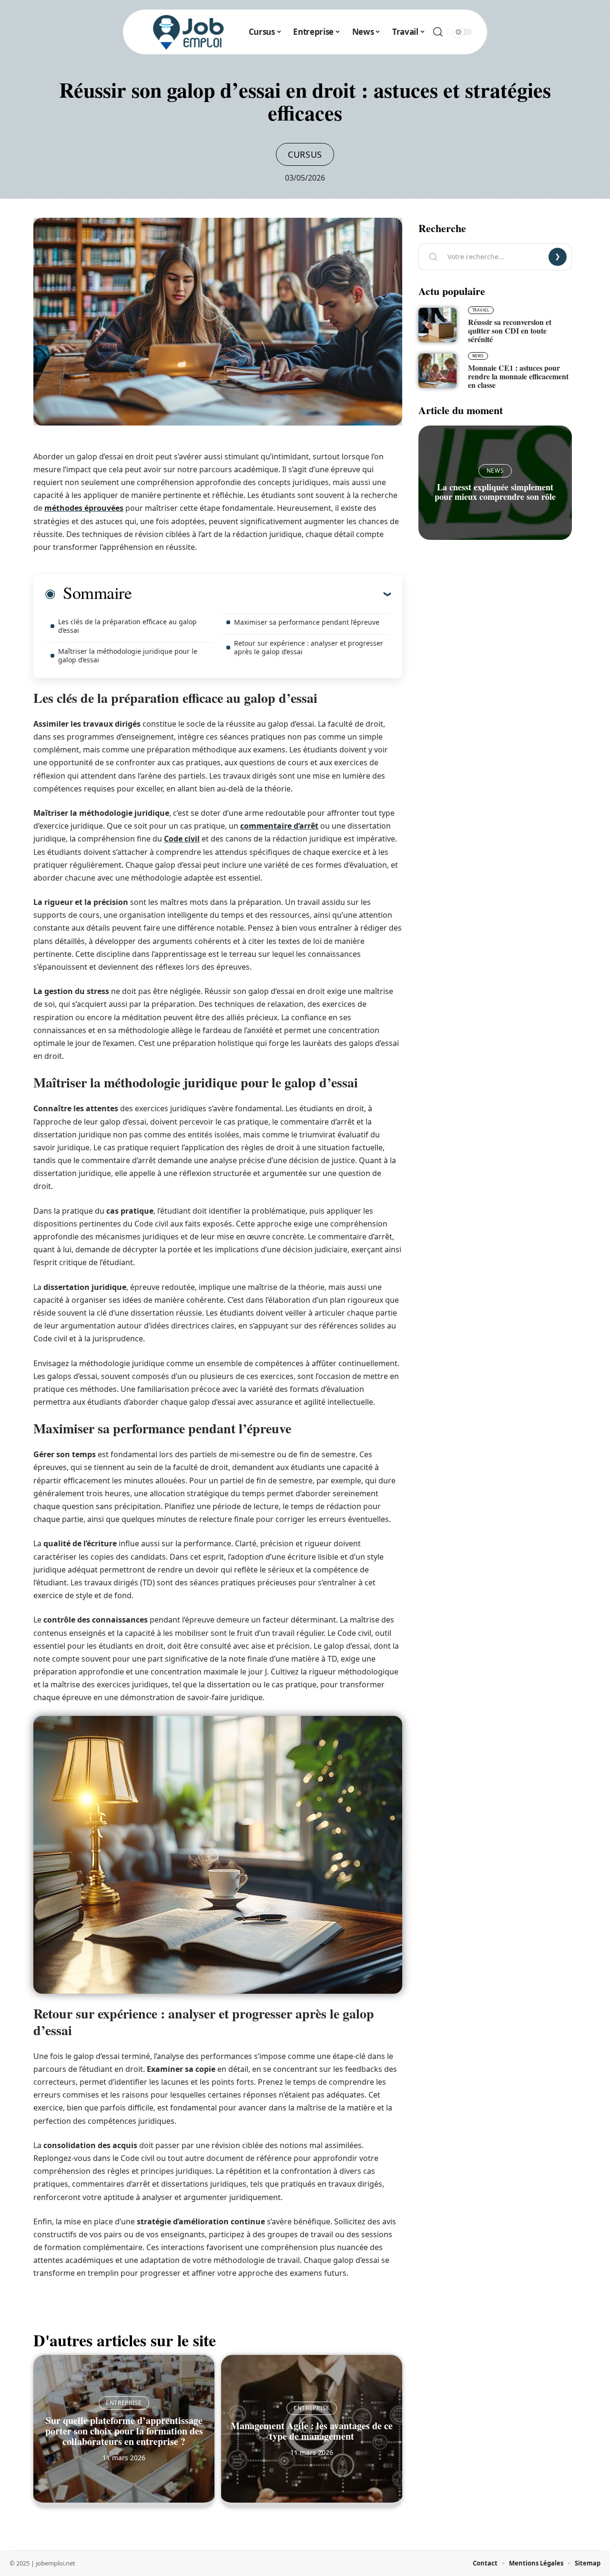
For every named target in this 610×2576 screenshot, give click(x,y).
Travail (481, 310)
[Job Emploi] (189, 32)
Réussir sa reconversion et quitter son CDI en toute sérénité (510, 330)
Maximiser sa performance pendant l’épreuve (307, 622)
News (478, 356)
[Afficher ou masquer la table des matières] (261, 594)
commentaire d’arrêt (279, 826)
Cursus (305, 154)
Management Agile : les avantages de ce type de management (312, 2431)
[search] (438, 32)
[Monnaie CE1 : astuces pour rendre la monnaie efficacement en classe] (437, 371)
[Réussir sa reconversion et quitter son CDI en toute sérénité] (437, 325)
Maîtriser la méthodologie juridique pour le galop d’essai (128, 655)
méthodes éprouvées (84, 508)
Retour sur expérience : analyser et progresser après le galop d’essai (309, 647)
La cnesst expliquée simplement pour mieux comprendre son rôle (495, 492)
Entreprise (124, 2403)
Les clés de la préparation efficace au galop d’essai (127, 626)
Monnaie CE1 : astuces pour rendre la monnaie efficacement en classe (518, 376)
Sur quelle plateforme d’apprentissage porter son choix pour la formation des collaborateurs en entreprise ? (124, 2431)
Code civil (182, 839)
